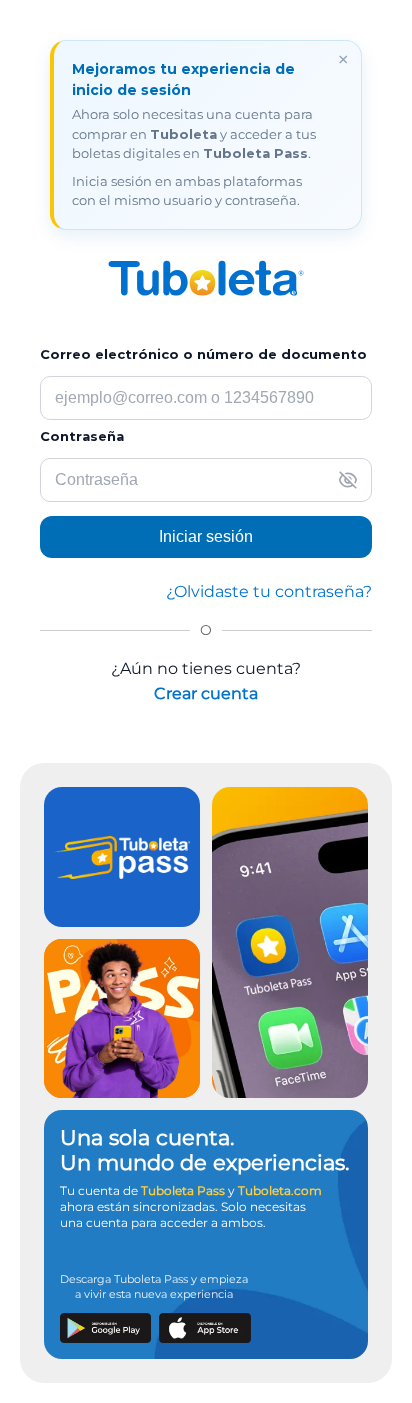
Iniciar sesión (206, 536)
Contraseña (82, 436)
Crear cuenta (206, 693)
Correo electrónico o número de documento (203, 354)
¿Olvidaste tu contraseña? (269, 591)
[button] (348, 480)
